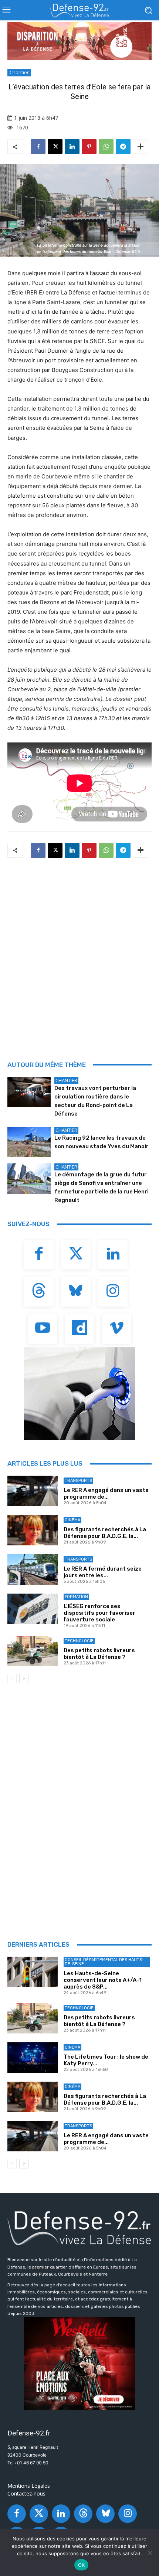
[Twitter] (76, 1255)
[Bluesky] (76, 1292)
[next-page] (24, 1679)
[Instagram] (113, 1292)
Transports (78, 1481)
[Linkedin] (72, 146)
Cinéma (72, 1520)
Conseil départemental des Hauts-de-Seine (104, 1962)
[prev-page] (12, 1679)
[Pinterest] (89, 146)
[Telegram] (123, 146)
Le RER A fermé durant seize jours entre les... (103, 1572)
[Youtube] (43, 1329)
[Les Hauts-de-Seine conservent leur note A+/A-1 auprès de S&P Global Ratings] (33, 1972)
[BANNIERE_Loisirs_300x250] (79, 2363)
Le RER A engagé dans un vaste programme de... (106, 1493)
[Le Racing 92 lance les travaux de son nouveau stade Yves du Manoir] (29, 1142)
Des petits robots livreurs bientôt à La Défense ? (99, 1654)
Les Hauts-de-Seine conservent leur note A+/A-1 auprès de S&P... (103, 1980)
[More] (141, 146)
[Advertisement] (79, 949)
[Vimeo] (116, 1329)
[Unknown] (79, 41)
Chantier (19, 72)
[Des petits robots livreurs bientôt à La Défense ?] (33, 1651)
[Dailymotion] (79, 1329)
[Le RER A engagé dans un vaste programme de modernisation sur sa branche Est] (33, 1491)
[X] (55, 146)
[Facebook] (38, 146)
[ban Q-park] (79, 1394)
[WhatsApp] (106, 146)
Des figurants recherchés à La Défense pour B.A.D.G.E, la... (105, 1533)
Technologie (79, 1641)
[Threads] (39, 1292)
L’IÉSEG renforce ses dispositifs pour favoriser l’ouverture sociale (99, 1613)
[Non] (150, 2553)
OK (82, 2565)
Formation (76, 1597)
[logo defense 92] (79, 10)
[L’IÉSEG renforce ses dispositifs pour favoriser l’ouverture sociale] (33, 1609)
